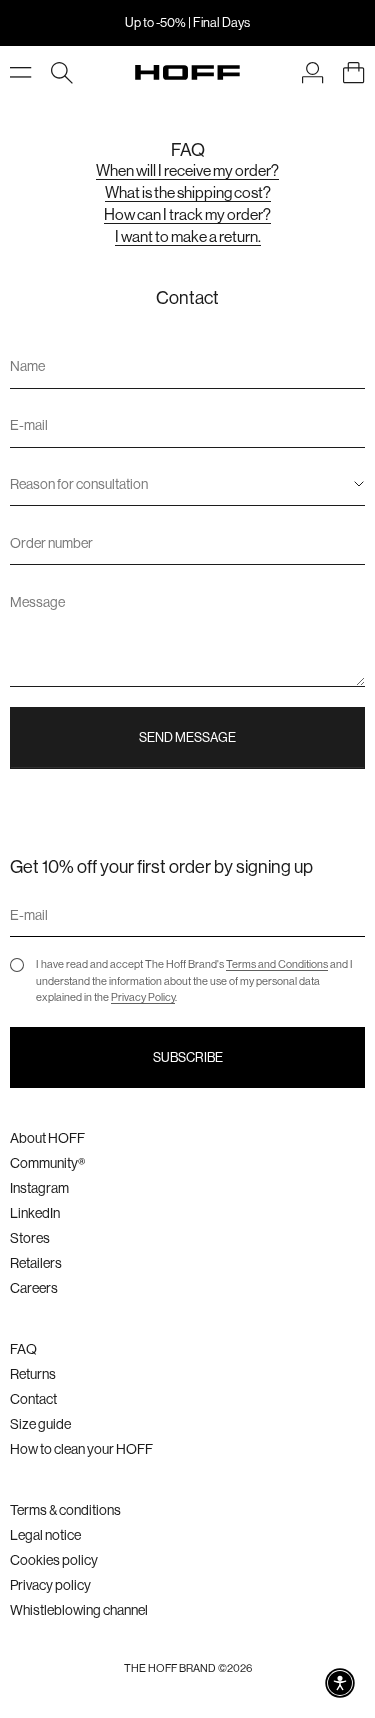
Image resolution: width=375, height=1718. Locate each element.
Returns (33, 1374)
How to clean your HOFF (81, 1449)
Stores (30, 1238)
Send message (187, 737)
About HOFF (47, 1138)
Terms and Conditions (277, 964)
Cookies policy (54, 1560)
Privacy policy (50, 1585)
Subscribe (188, 1057)
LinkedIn (35, 1213)
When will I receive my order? (187, 171)
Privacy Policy (143, 997)
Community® (47, 1163)
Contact (33, 1399)
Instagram (39, 1188)
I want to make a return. (188, 237)
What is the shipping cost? (188, 193)
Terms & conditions (65, 1510)
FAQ (23, 1349)
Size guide (40, 1424)
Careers (34, 1288)
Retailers (36, 1263)
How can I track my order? (187, 215)
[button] (340, 1683)
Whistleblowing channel (79, 1610)
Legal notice (45, 1535)
